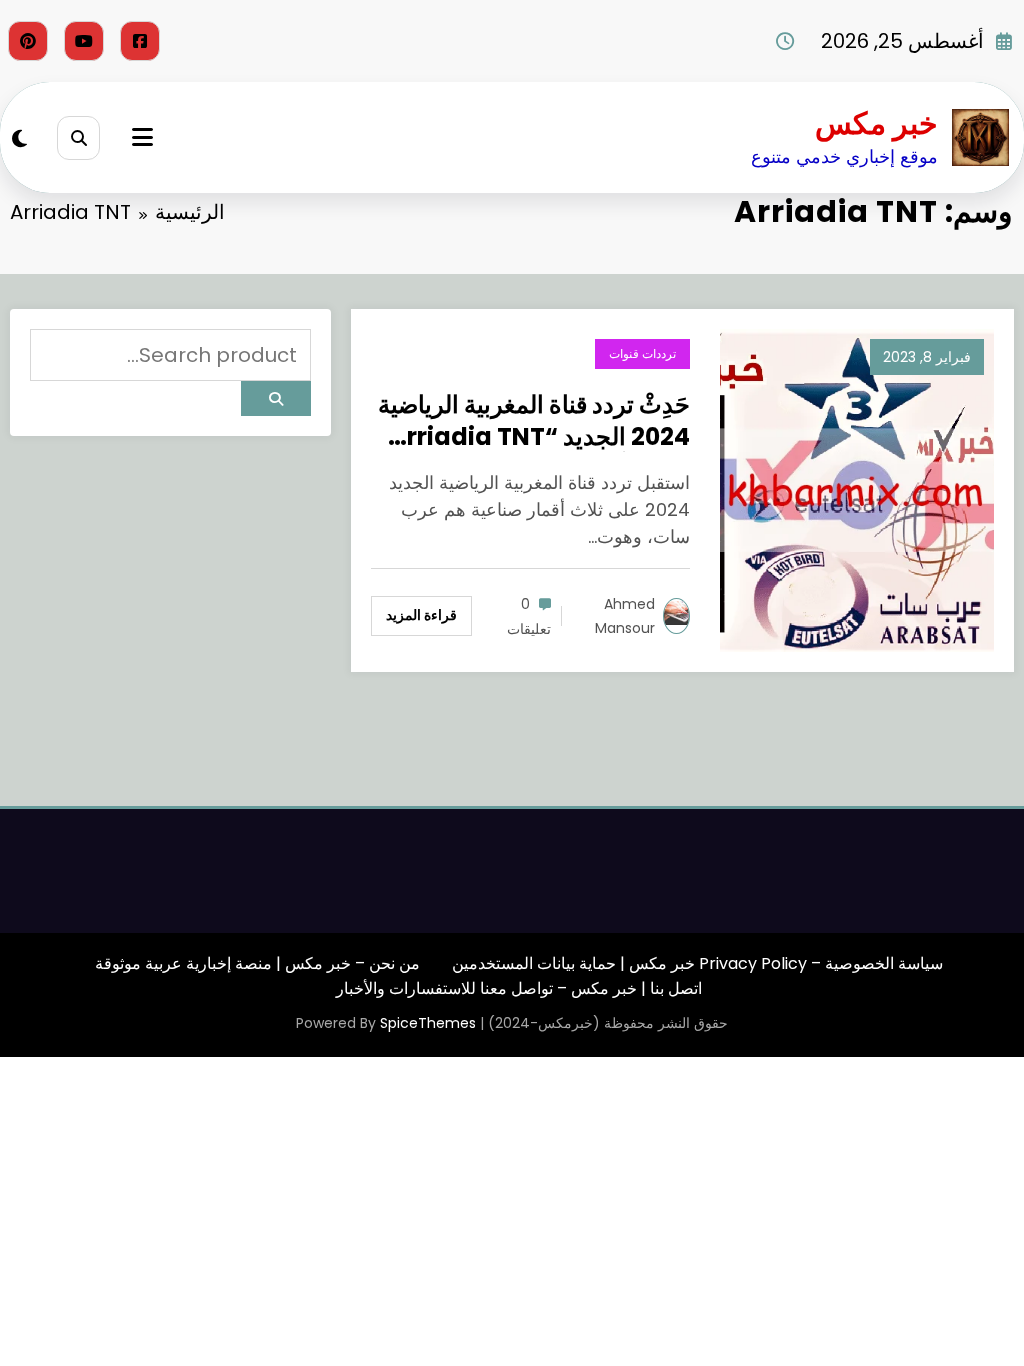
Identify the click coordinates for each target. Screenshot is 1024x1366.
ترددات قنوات (642, 353)
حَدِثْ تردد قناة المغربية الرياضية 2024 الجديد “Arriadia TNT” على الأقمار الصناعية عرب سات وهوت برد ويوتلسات (533, 420)
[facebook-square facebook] (140, 41)
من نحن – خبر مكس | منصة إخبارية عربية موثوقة (257, 963)
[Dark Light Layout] (19, 139)
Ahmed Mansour (625, 616)
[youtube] (84, 41)
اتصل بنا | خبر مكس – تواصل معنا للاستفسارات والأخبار (519, 988)
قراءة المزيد (421, 615)
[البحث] (78, 137)
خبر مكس (876, 123)
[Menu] (142, 137)
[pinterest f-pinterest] (28, 41)
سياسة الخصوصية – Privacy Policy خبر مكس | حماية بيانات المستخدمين (697, 963)
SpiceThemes (428, 1023)
